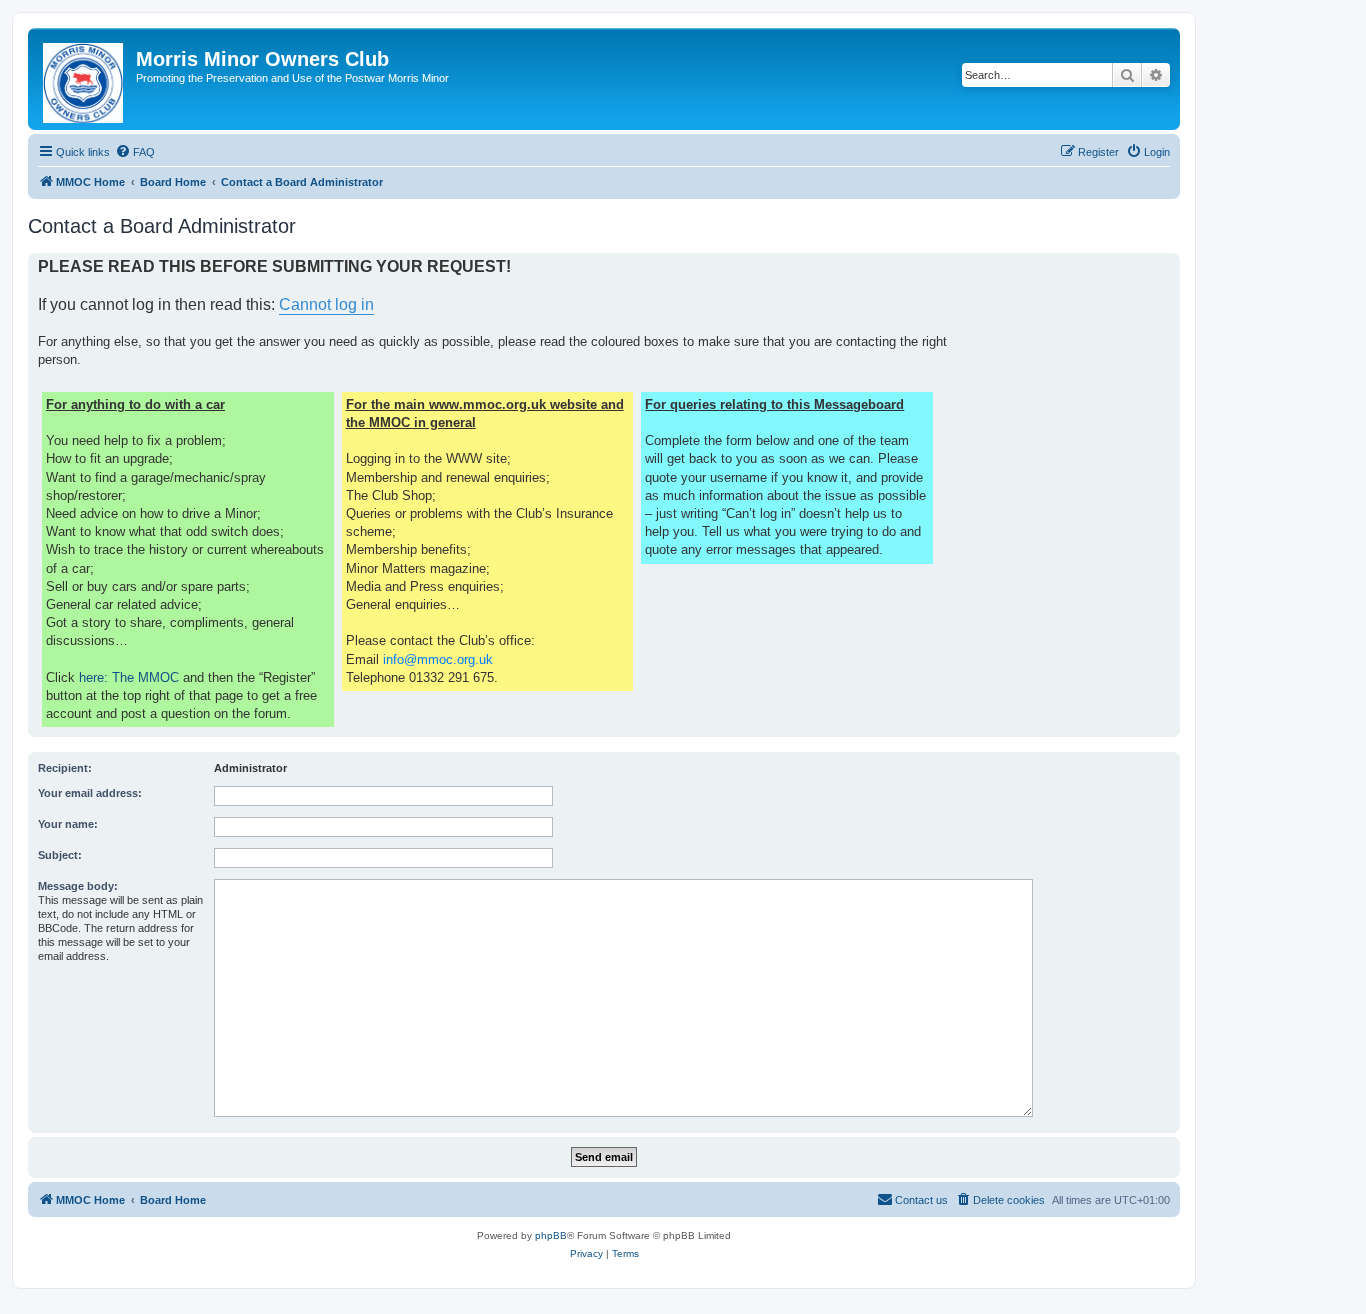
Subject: (60, 855)
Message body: (78, 886)
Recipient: (65, 768)
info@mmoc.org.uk (438, 659)
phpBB (551, 1235)
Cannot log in (326, 304)
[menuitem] (135, 152)
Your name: (68, 824)
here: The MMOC (129, 677)
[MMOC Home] (84, 79)
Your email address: (90, 793)
